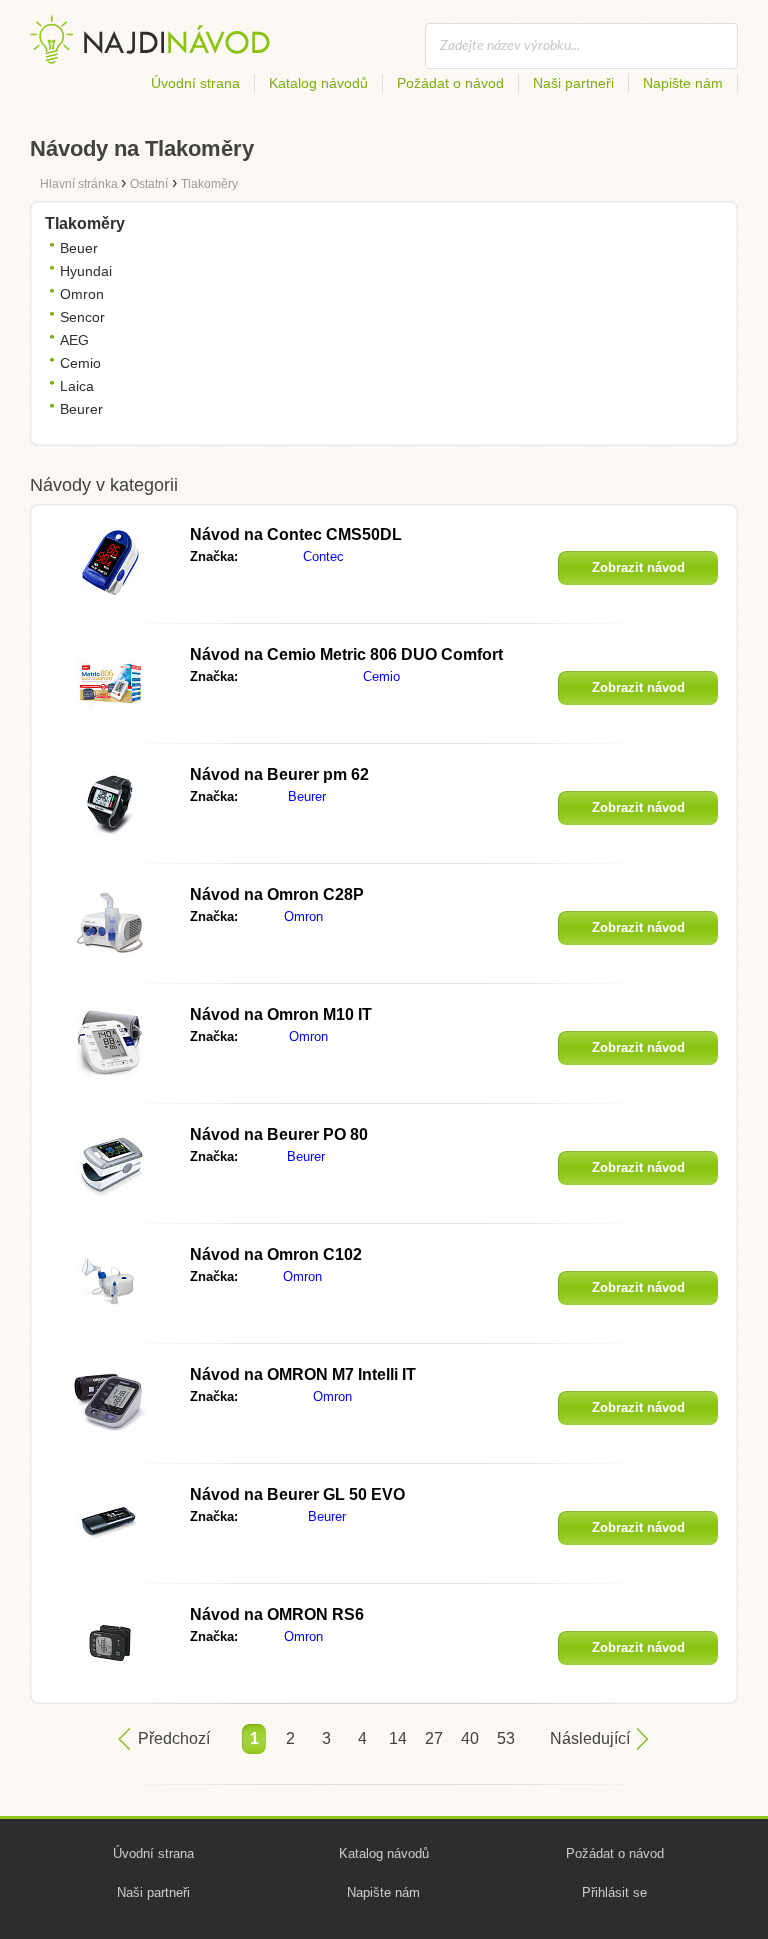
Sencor (82, 317)
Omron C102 (276, 1254)
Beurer (81, 409)
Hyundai (86, 271)
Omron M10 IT (281, 1014)
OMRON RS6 (277, 1614)
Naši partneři (573, 83)
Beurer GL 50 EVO (297, 1494)
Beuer (79, 248)
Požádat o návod (450, 83)
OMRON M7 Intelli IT (303, 1374)
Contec (323, 556)
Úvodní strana (195, 83)
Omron (82, 294)
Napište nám (683, 83)
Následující (590, 1738)
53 (506, 1738)
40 (470, 1738)
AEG (74, 340)
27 (434, 1738)
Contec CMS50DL (296, 534)
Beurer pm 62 (279, 774)
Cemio (80, 363)
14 (398, 1738)
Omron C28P (277, 894)
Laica (77, 386)
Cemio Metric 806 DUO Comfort (346, 654)
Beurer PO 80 (279, 1134)
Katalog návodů (318, 83)
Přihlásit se (614, 1892)
